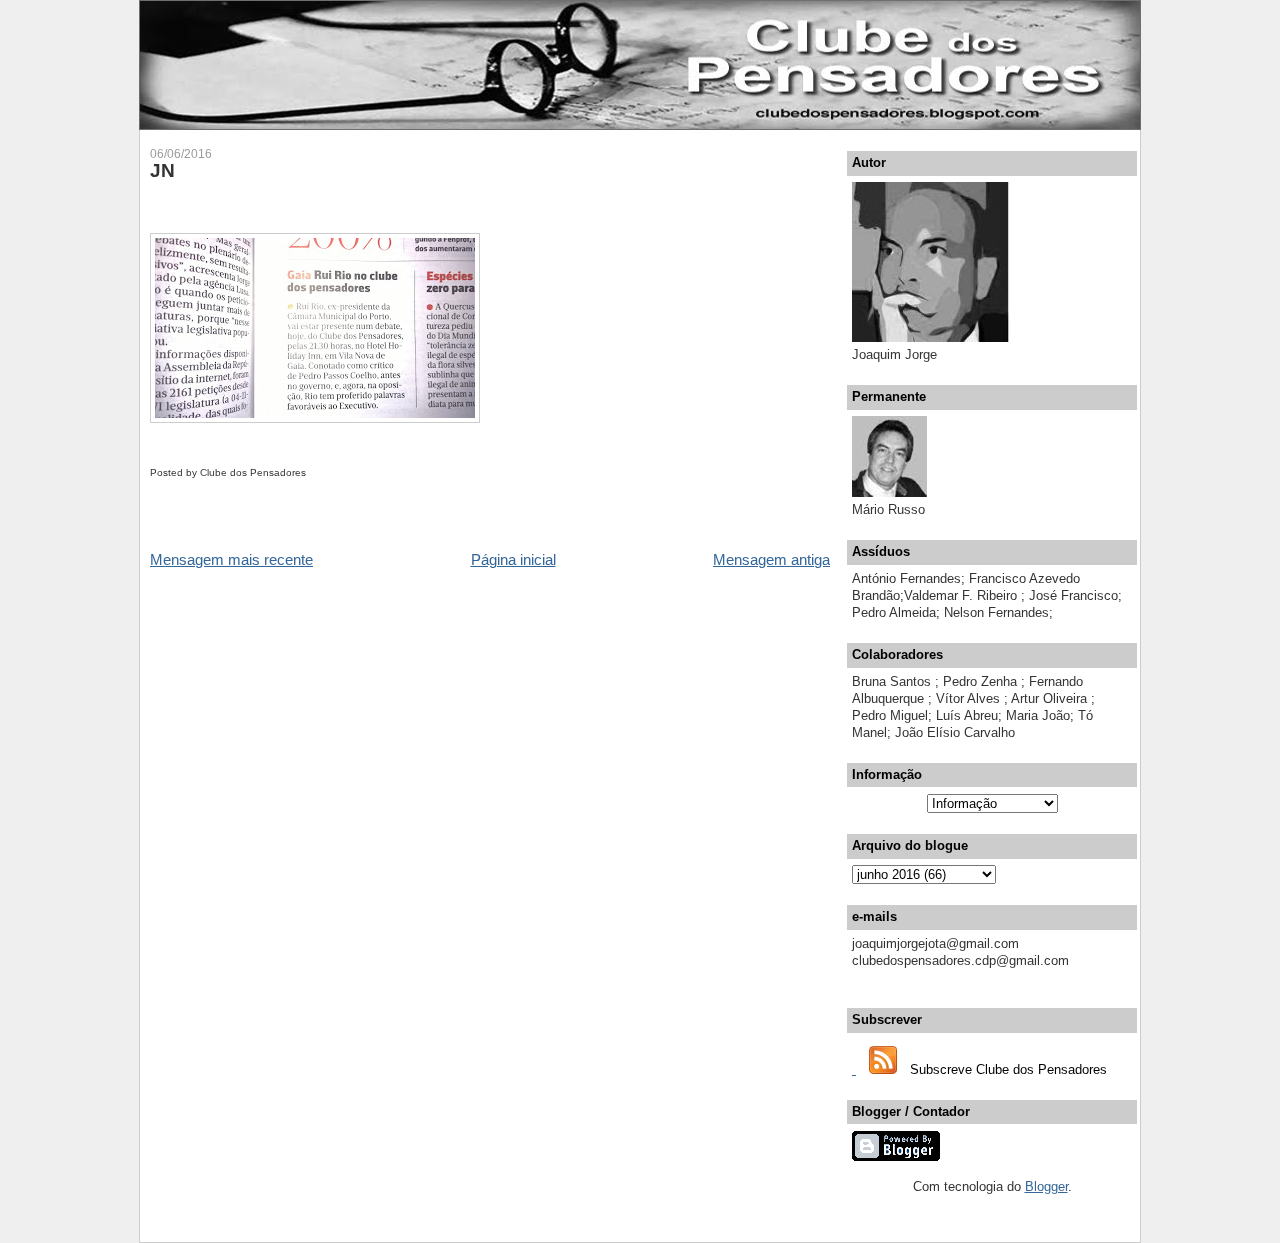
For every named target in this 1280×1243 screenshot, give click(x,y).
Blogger (1046, 1186)
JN (162, 170)
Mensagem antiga (771, 559)
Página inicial (513, 559)
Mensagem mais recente (231, 559)
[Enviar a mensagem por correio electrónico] (310, 472)
